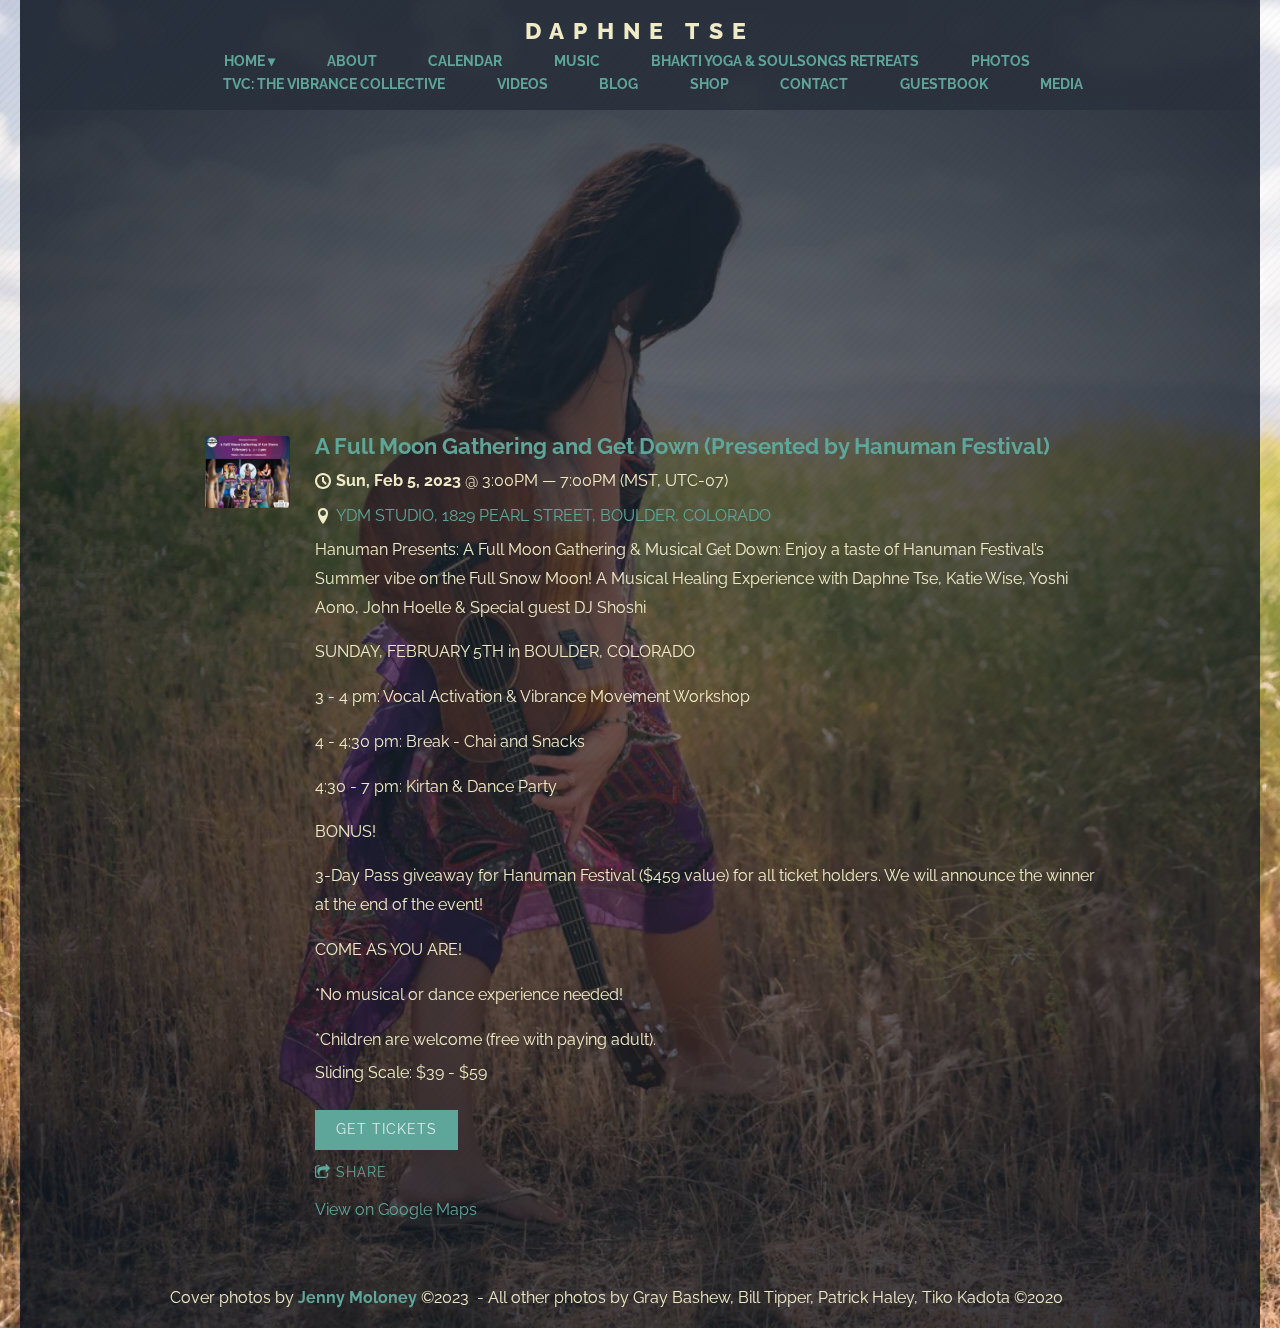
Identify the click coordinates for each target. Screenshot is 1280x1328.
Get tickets (386, 1129)
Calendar (465, 61)
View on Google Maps (396, 1209)
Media (1061, 84)
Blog (618, 84)
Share (361, 1172)
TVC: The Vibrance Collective (334, 84)
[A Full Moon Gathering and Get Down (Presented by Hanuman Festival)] (247, 502)
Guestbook (944, 84)
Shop (709, 84)
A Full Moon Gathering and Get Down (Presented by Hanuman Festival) (682, 446)
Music (577, 61)
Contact (814, 84)
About (352, 61)
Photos (1000, 61)
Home (244, 61)
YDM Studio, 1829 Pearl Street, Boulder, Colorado (553, 515)
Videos (522, 84)
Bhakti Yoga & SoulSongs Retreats (785, 61)
